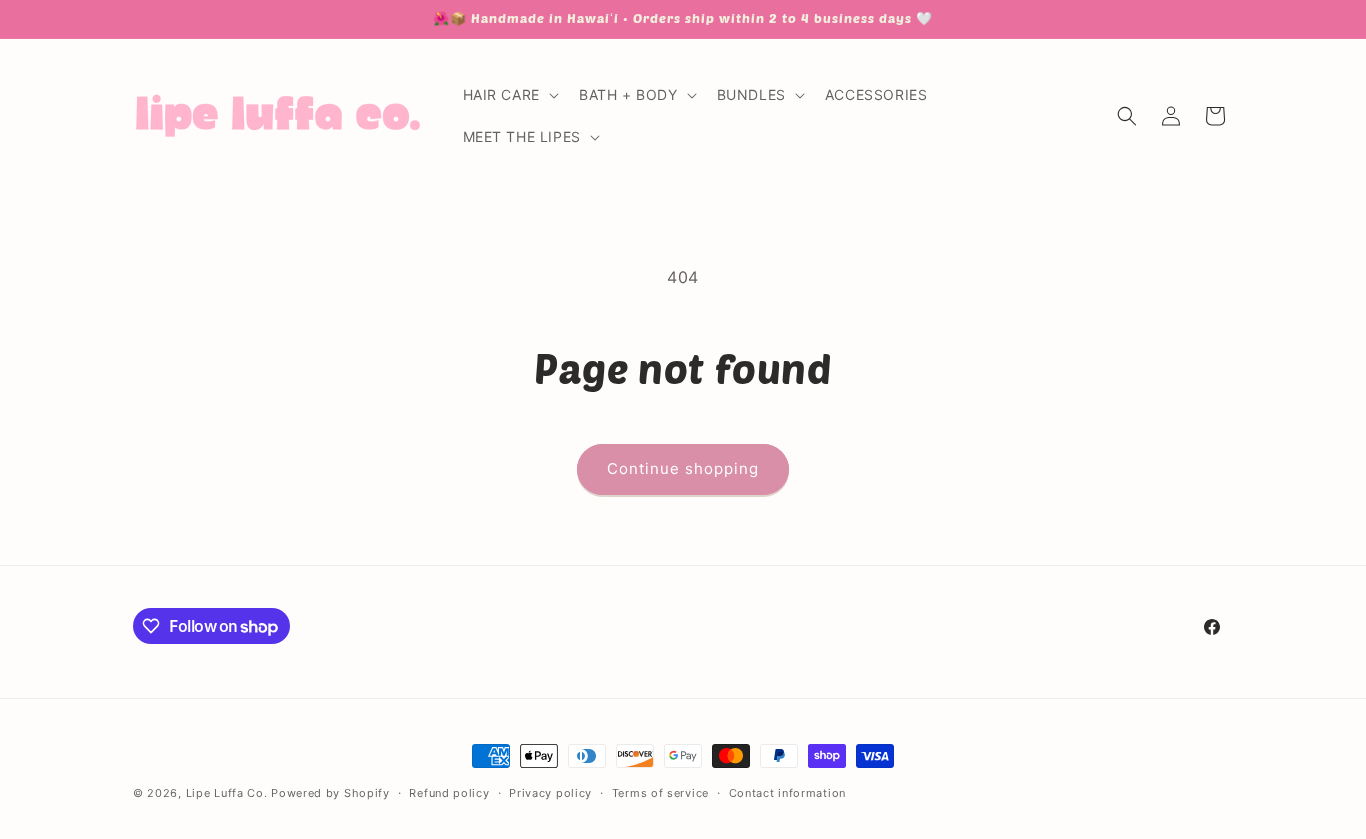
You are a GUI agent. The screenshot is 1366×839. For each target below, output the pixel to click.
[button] (509, 95)
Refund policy (449, 793)
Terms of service (660, 793)
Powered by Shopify (330, 793)
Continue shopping (683, 468)
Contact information (787, 793)
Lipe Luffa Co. (227, 793)
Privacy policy (550, 793)
